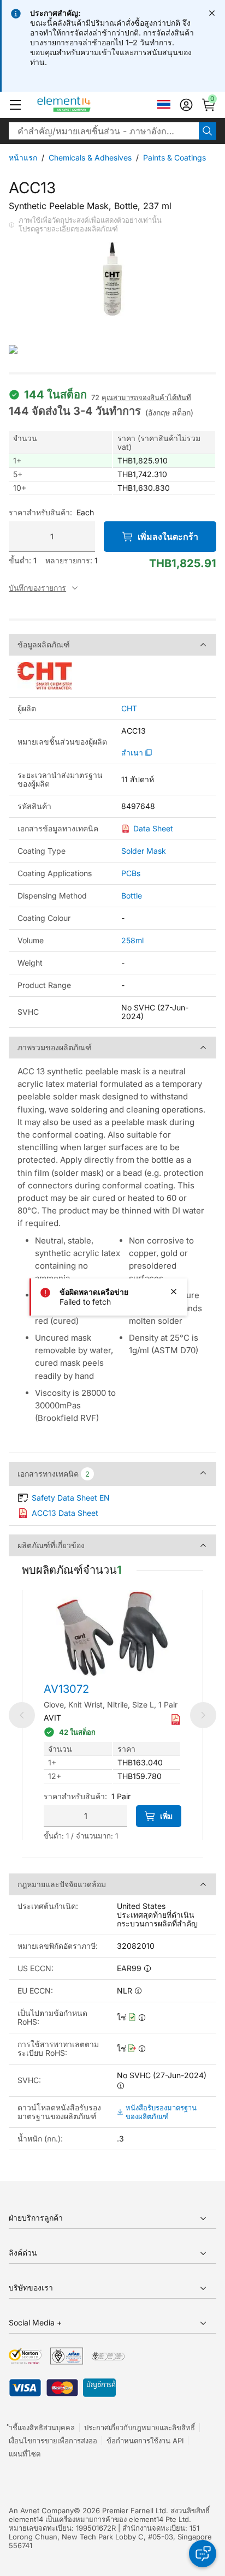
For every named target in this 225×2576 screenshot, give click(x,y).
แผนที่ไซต (25, 2454)
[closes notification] (212, 13)
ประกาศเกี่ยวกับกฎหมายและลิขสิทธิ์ (140, 2428)
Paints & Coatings (174, 157)
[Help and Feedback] (203, 2554)
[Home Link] (84, 105)
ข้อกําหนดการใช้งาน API (145, 2441)
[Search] (208, 131)
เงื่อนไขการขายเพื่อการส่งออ (53, 2441)
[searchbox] (104, 131)
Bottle (132, 896)
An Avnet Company (41, 2510)
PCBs (131, 873)
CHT (129, 709)
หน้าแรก (23, 157)
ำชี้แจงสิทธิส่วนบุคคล (42, 2428)
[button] (15, 105)
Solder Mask (144, 851)
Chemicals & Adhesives (90, 157)
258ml (132, 940)
